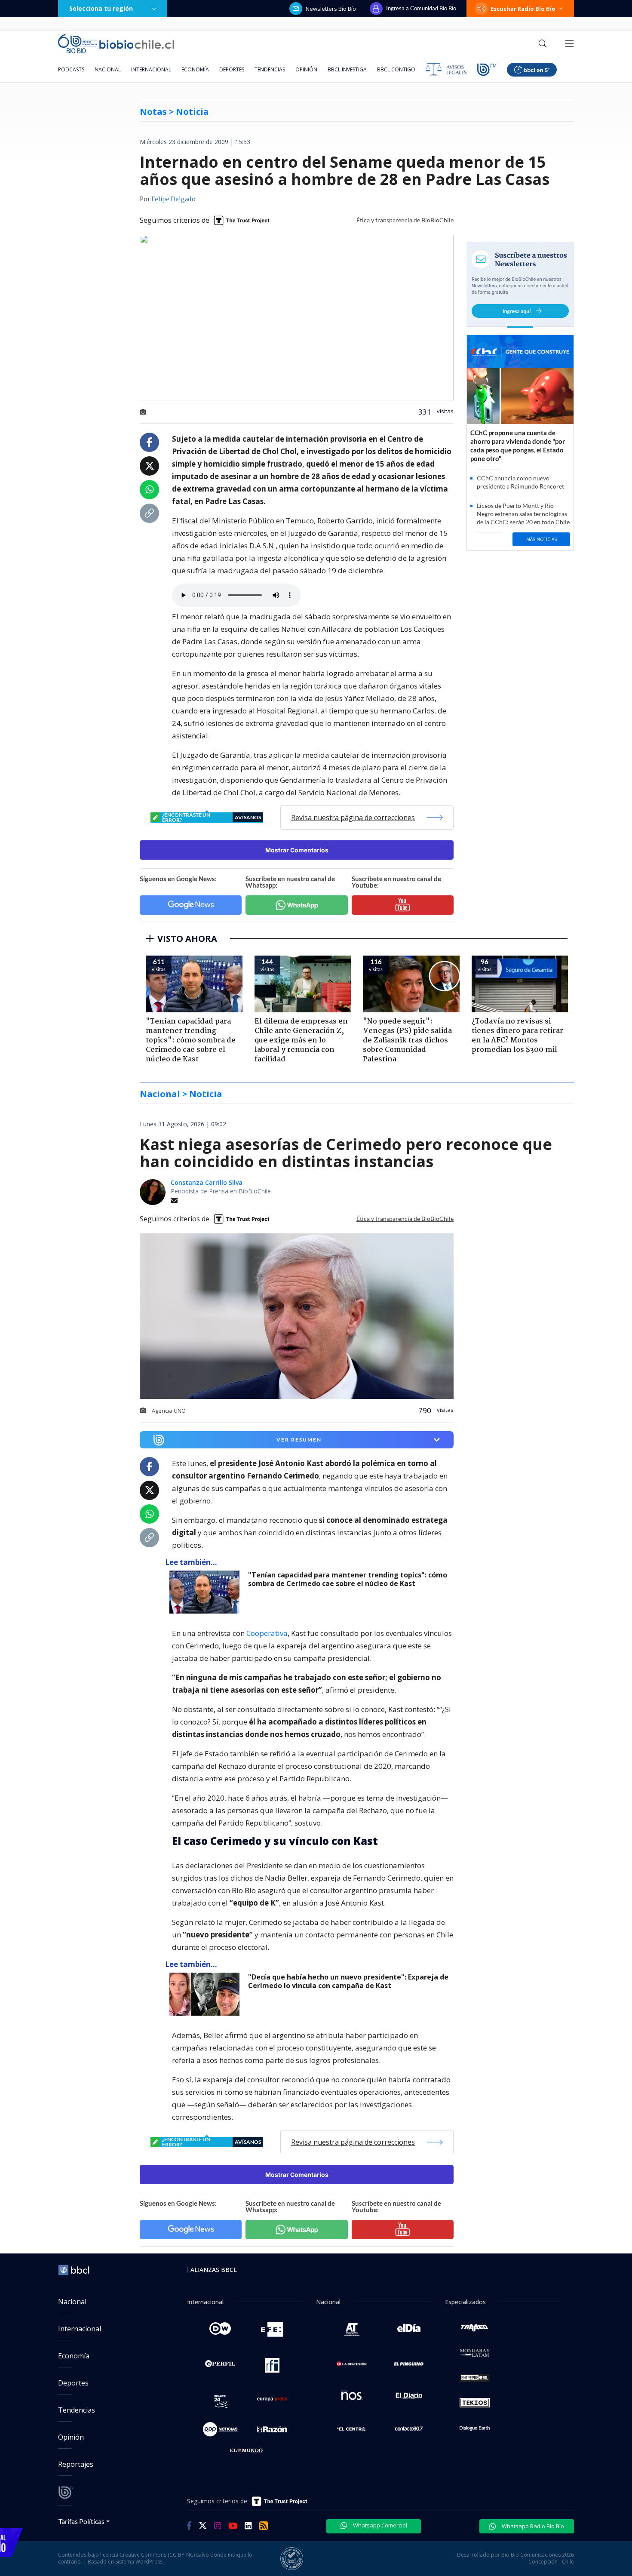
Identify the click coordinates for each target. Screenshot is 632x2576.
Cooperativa (267, 1633)
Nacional (108, 69)
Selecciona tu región (101, 8)
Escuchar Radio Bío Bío (523, 9)
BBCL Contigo (396, 69)
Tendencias (270, 69)
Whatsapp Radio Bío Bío (532, 2526)
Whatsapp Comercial (379, 2525)
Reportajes (76, 2464)
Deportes (232, 69)
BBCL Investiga (347, 69)
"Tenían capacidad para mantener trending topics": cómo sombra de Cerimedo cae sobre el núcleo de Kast (348, 1579)
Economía (195, 69)
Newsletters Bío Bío (331, 9)
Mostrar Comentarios (297, 850)
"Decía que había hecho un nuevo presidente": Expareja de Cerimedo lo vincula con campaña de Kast (348, 1981)
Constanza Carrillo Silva (207, 1182)
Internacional (151, 69)
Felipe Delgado (173, 200)
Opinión (306, 69)
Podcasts (71, 69)
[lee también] (207, 1592)
